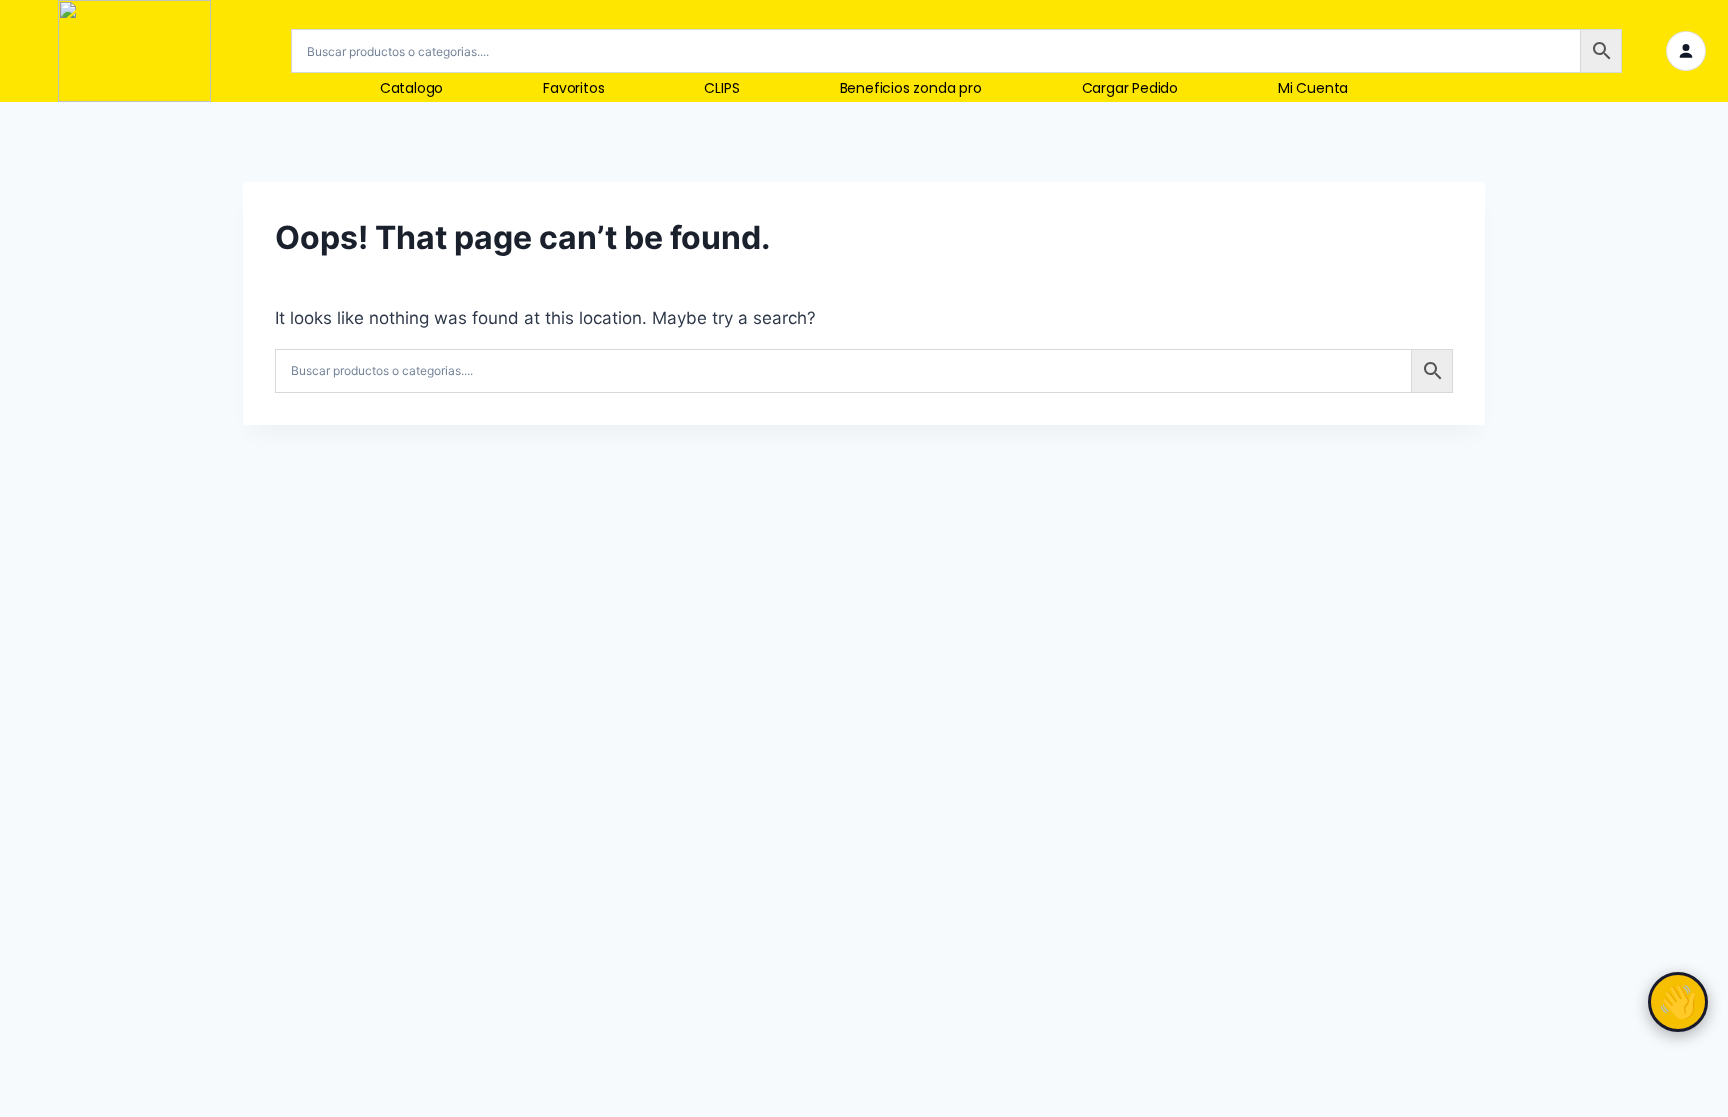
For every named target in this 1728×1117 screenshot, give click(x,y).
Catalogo (411, 88)
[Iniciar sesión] (1686, 51)
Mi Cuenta (1313, 88)
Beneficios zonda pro (911, 88)
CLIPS (721, 88)
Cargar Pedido (1130, 88)
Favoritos (573, 88)
